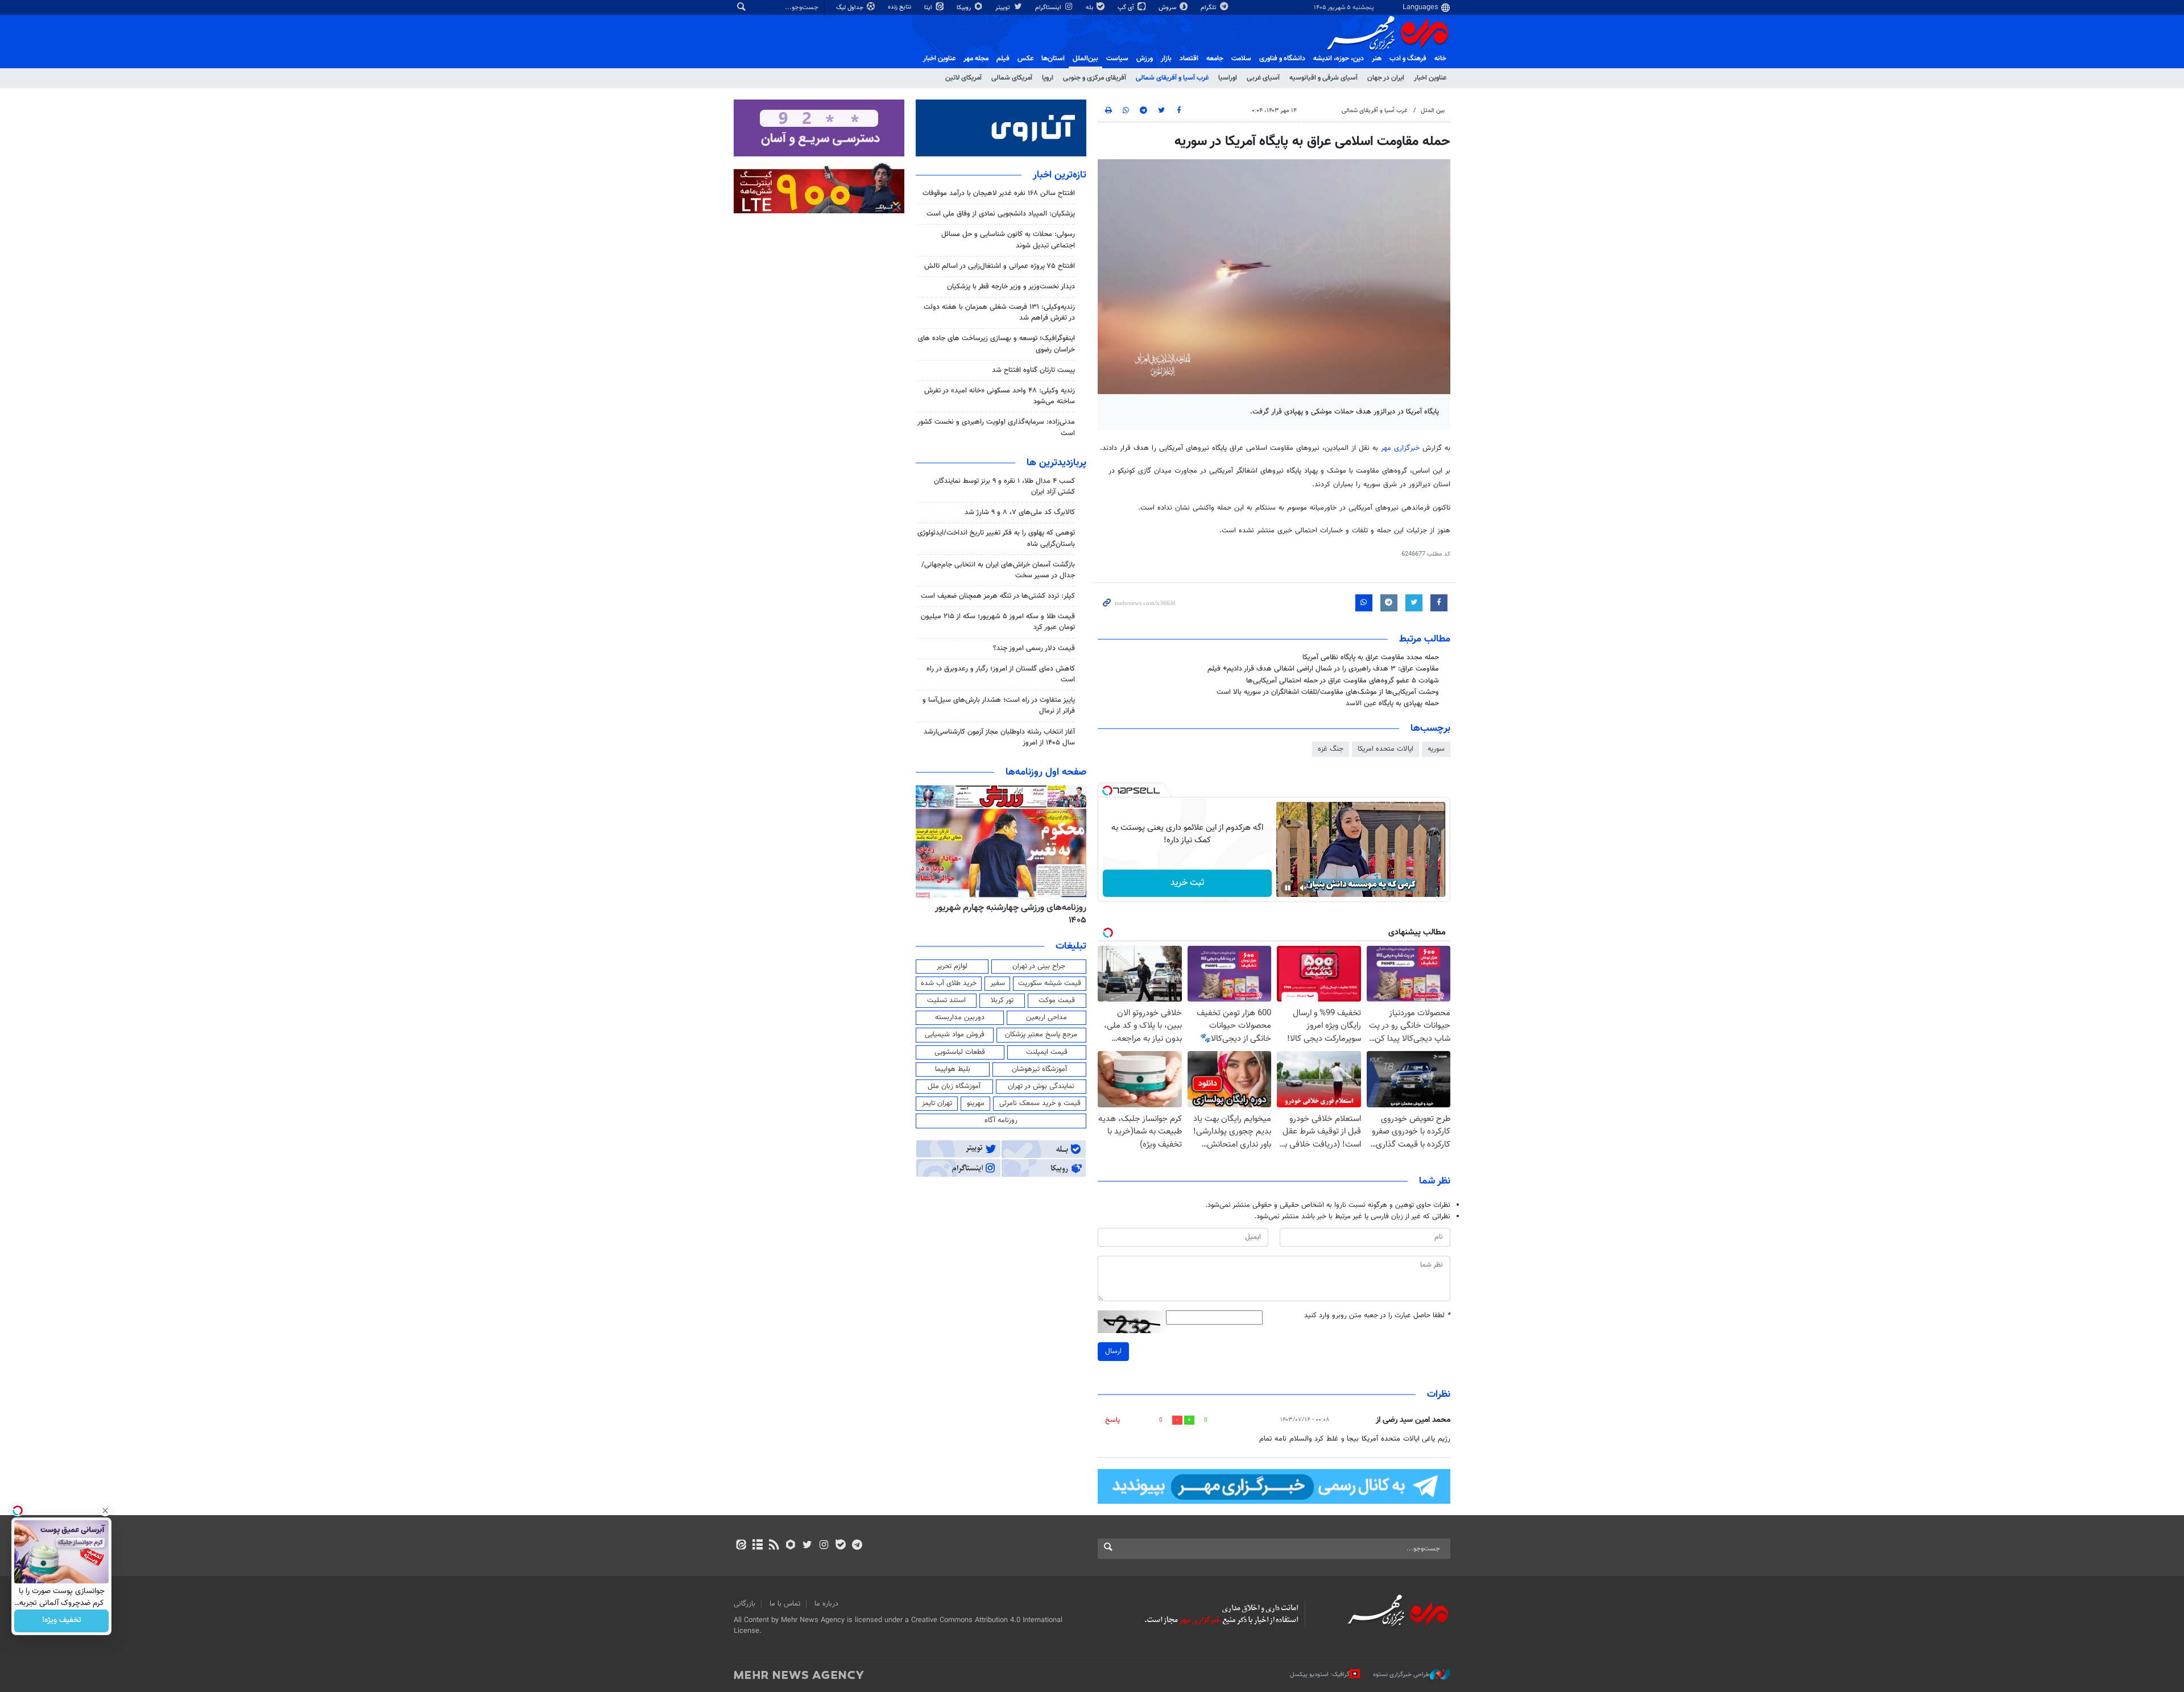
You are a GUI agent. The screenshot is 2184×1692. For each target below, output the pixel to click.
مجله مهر (976, 59)
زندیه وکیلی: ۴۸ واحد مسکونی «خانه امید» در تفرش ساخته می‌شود (1000, 396)
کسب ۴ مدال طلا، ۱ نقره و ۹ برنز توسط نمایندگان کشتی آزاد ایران (1004, 487)
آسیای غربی (1263, 78)
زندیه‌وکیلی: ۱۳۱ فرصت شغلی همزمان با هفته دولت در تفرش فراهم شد (999, 313)
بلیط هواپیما (953, 1069)
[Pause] (1288, 888)
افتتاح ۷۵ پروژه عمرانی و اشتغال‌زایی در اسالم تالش (1000, 266)
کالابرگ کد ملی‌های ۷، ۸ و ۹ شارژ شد (1020, 512)
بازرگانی (744, 1604)
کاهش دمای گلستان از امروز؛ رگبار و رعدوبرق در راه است (1001, 674)
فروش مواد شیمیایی (955, 1035)
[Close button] (105, 1511)
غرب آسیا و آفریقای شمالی (1172, 78)
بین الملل (1433, 111)
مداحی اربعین (1046, 1017)
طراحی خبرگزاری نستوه (1401, 1674)
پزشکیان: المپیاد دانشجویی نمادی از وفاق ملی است (1001, 214)
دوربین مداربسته (960, 1017)
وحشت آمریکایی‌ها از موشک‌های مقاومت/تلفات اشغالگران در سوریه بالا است (1328, 692)
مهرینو (976, 1103)
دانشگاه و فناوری (1282, 59)
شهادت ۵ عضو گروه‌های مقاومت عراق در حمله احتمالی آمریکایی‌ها (1343, 681)
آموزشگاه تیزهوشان (1039, 1069)
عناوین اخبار (1430, 78)
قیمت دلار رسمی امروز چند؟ (1034, 648)
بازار (1166, 59)
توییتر (1004, 8)
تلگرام (1209, 8)
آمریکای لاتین (963, 78)
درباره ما (826, 1604)
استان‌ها (1053, 59)
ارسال (1113, 1351)
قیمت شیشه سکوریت (1050, 983)
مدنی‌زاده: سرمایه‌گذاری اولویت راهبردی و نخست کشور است (996, 427)
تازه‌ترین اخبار (1060, 175)
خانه (1440, 59)
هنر (1377, 59)
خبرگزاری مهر (1400, 448)
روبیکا (965, 8)
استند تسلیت (946, 1000)
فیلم (1003, 59)
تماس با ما (785, 1604)
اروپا (1048, 78)
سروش (1168, 8)
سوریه (1436, 749)
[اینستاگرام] (824, 1546)
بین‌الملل (1085, 59)
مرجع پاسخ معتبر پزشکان (1041, 1035)
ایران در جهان (1386, 78)
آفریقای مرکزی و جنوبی (1095, 78)
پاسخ (1112, 1420)
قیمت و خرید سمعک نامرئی (1040, 1103)
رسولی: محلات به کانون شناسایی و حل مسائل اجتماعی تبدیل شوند (1008, 240)
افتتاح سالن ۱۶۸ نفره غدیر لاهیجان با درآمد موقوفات (999, 193)
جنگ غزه (1331, 749)
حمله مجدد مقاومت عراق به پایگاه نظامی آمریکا (1371, 657)
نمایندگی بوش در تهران (1041, 1086)
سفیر (998, 983)
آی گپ (1127, 8)
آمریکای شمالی (1012, 78)
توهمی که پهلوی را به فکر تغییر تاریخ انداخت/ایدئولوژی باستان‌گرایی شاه (996, 538)
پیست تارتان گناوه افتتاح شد (1033, 370)
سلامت (1241, 59)
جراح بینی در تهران (1039, 966)
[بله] (840, 1546)
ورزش (1145, 59)
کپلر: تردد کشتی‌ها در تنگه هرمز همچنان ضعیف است (998, 596)
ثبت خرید (1187, 883)
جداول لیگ (851, 8)
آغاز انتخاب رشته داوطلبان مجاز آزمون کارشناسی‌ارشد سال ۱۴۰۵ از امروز (999, 737)
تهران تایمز (937, 1103)
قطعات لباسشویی (960, 1052)
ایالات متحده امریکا (1385, 749)
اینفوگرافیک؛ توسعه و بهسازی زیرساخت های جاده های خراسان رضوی (996, 344)
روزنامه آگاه (1001, 1120)
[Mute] (1304, 888)
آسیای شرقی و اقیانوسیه (1323, 78)
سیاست (1117, 59)
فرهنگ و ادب (1408, 59)
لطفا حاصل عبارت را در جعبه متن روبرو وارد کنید (1377, 1316)
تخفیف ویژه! (62, 1621)
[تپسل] (1107, 791)
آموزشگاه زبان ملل (954, 1086)
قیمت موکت (1057, 1000)
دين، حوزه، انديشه (1339, 59)
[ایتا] (741, 1546)
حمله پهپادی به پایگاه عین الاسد (1392, 704)
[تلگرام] (857, 1546)
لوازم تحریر (952, 966)
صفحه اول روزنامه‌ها (1046, 772)
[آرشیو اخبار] (757, 1546)
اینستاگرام (1049, 8)
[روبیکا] (791, 1546)
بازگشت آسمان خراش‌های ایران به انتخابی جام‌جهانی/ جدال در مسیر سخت (998, 570)
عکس (1025, 59)
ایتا (929, 8)
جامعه (1215, 59)
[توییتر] (807, 1546)
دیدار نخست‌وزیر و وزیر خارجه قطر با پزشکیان (1011, 287)
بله (1090, 8)
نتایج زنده (900, 7)
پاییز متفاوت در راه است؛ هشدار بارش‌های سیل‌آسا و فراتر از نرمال (999, 706)
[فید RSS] (774, 1546)
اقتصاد (1189, 59)
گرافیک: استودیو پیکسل (1320, 1674)
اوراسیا (1228, 78)
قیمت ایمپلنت (1047, 1052)
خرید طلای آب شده (949, 983)
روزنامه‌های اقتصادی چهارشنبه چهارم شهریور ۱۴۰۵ (1007, 914)
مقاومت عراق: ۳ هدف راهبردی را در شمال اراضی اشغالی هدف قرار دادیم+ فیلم (1323, 669)
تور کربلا (1002, 1000)
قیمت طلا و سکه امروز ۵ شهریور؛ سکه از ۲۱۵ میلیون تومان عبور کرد (998, 622)
